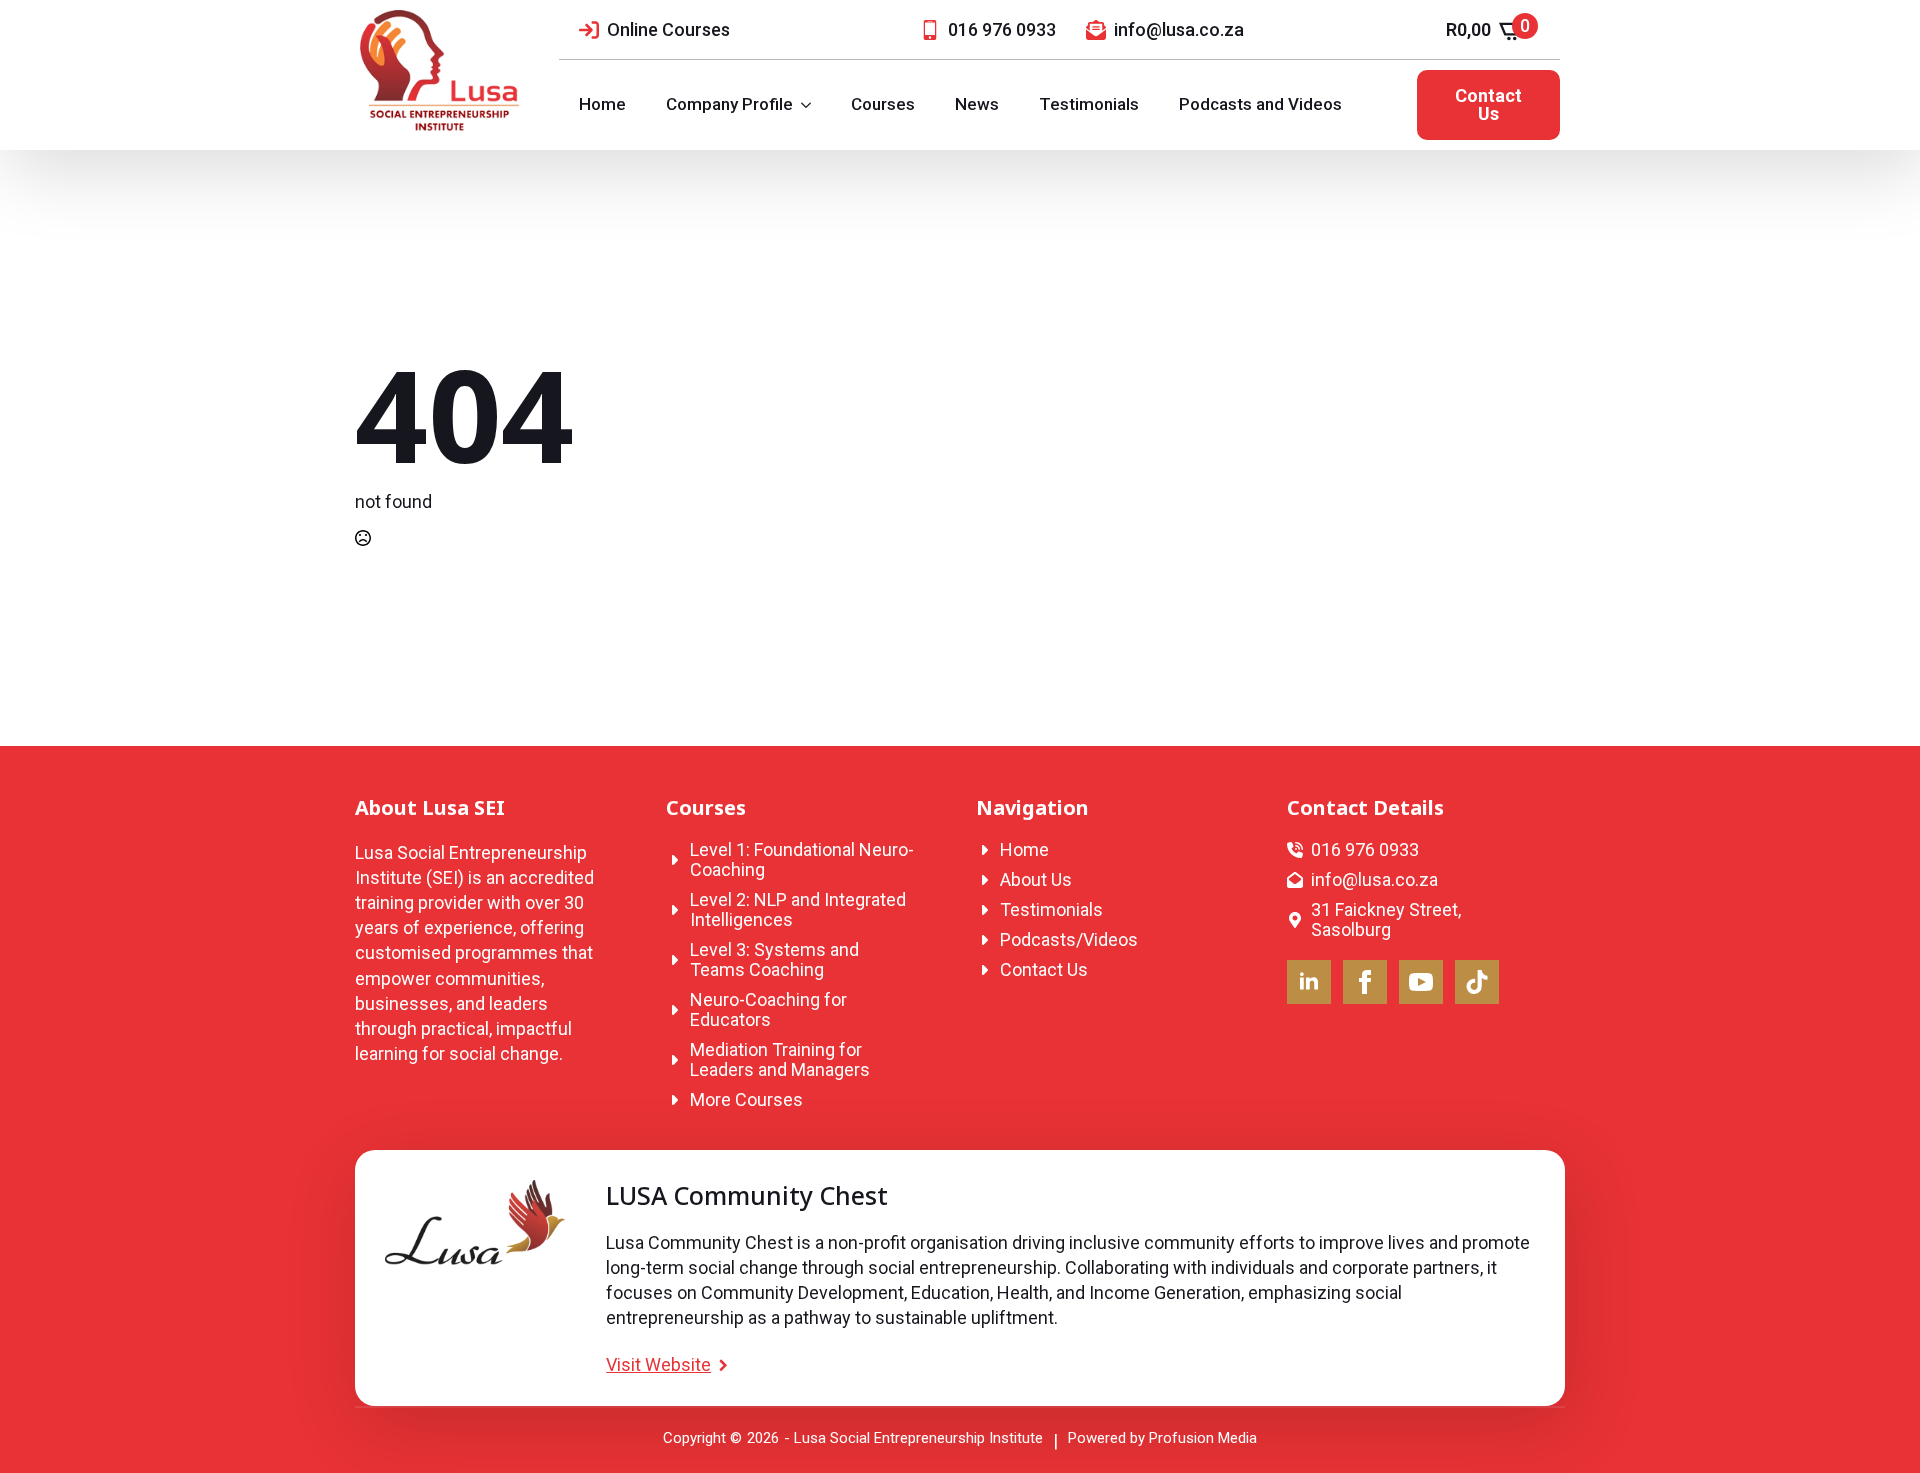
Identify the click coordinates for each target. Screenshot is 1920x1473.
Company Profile (729, 104)
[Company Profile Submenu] (812, 104)
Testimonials (1089, 104)
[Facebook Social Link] (1365, 982)
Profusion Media (1203, 1438)
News (977, 104)
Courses (883, 104)
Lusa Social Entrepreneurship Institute (918, 1438)
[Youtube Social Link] (1421, 982)
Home (602, 104)
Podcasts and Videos (1260, 104)
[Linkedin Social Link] (1309, 982)
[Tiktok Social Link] (1477, 982)
